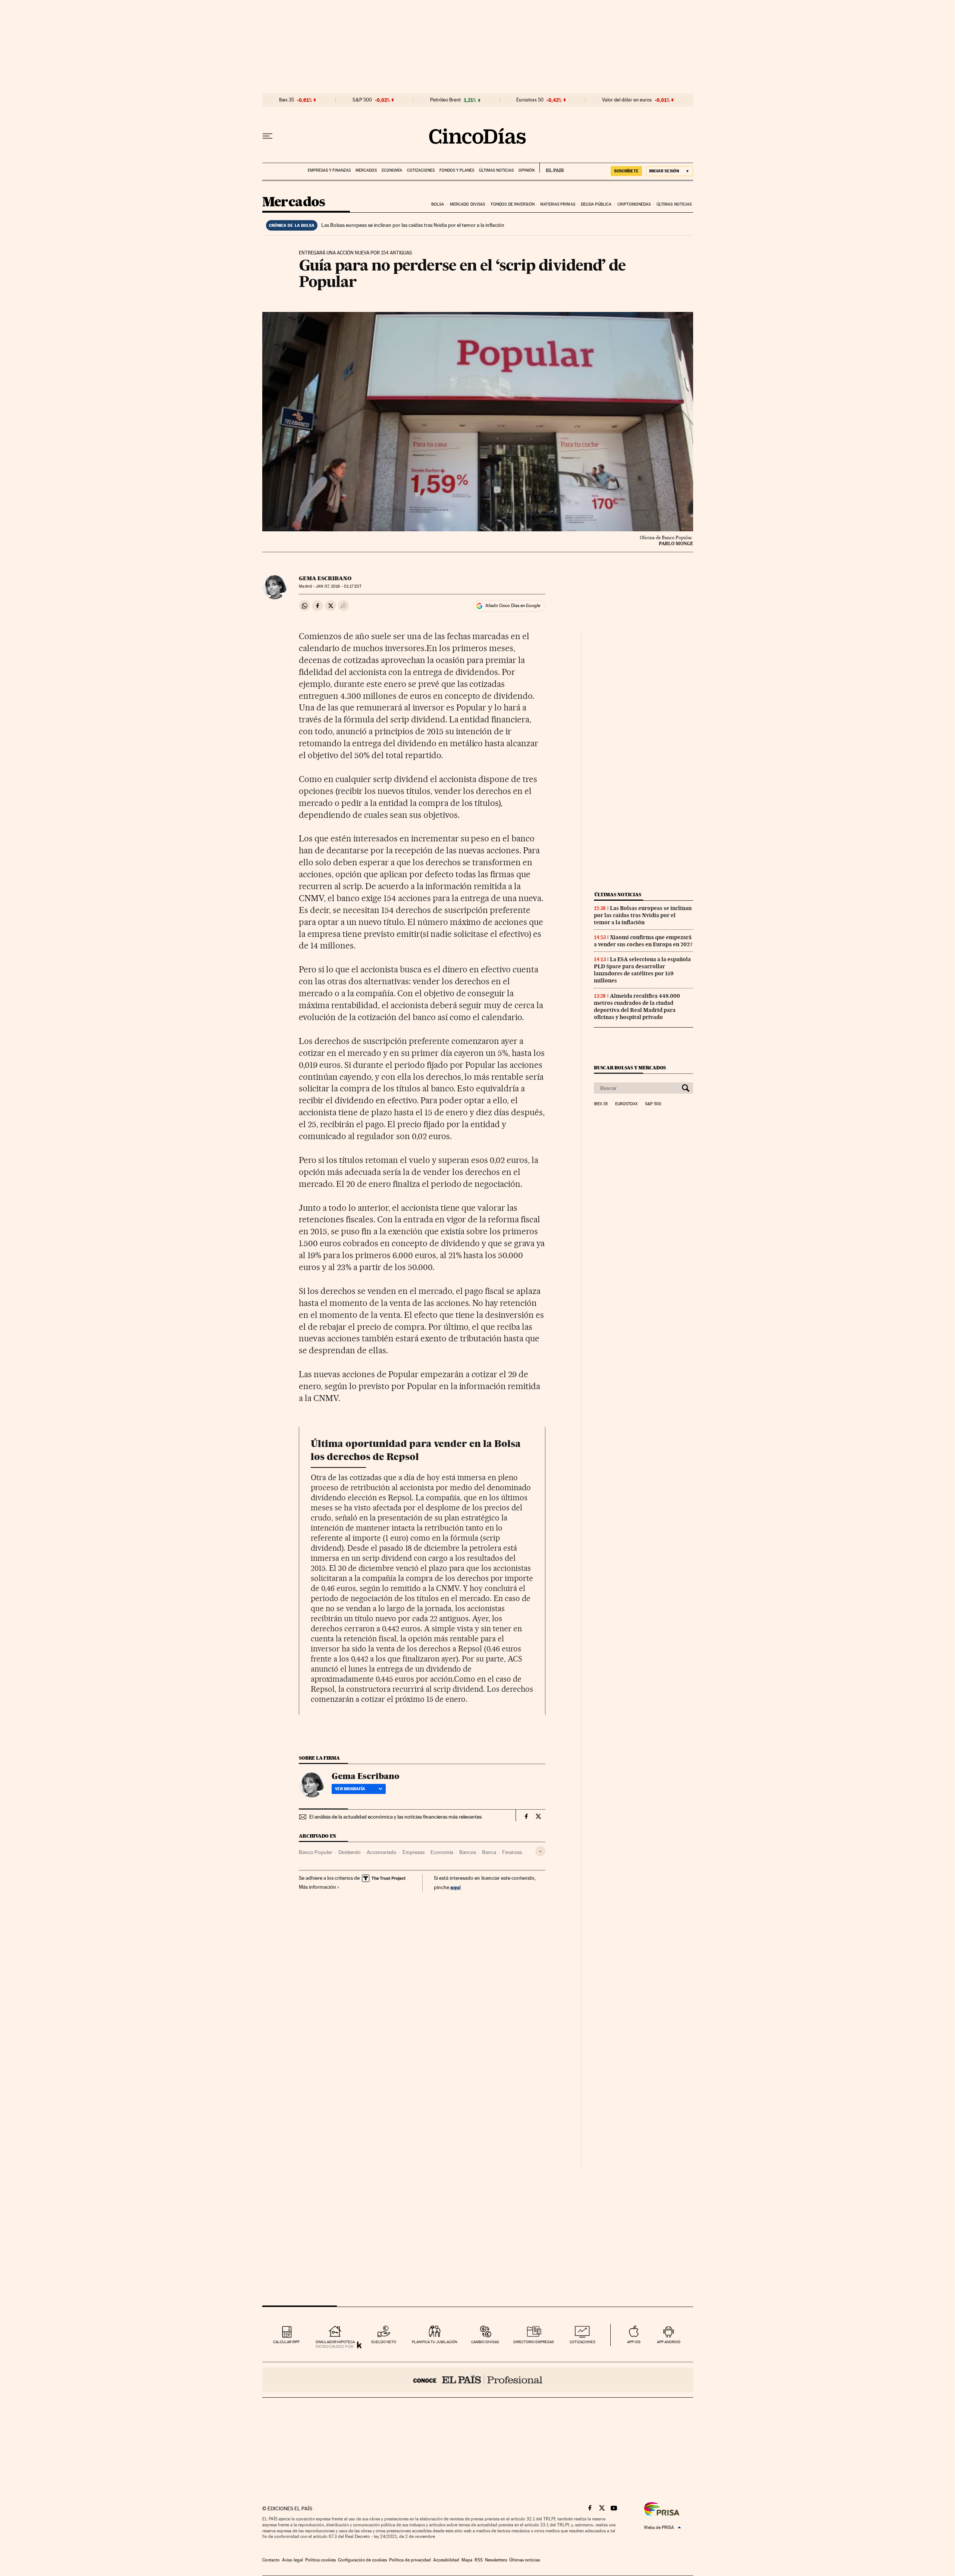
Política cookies (320, 2560)
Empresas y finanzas (329, 170)
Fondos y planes (457, 170)
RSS (479, 2560)
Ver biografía (350, 1789)
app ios (634, 2342)
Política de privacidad (410, 2560)
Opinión (527, 170)
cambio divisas (485, 2342)
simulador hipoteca (335, 2342)
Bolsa (438, 204)
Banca (489, 1852)
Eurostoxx (626, 1104)
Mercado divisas (468, 204)
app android (669, 2342)
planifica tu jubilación (435, 2342)
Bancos (468, 1852)
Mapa (467, 2560)
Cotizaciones (421, 170)
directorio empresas (534, 2342)
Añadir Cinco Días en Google (513, 606)
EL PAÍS (552, 168)
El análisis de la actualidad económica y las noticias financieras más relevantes (395, 1817)
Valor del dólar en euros (627, 100)
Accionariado (382, 1852)
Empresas (414, 1852)
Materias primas (558, 204)
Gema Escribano (325, 578)
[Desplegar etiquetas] (540, 1851)
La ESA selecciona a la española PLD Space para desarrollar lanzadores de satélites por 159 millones (642, 970)
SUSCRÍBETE (626, 171)
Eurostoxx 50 (530, 100)
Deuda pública (596, 204)
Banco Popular (316, 1852)
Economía (392, 170)
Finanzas (512, 1852)
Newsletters (496, 2560)
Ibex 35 (286, 100)
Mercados (366, 170)
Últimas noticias (496, 170)
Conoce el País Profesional (478, 2380)
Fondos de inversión (513, 204)
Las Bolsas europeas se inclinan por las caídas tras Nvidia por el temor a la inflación (413, 225)
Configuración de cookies (362, 2560)
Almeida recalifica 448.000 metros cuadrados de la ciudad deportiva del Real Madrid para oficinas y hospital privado (637, 1006)
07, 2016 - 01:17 (338, 586)
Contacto (271, 2560)
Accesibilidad (446, 2560)
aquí (455, 1887)
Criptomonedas (634, 204)
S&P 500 (362, 100)
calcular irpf (286, 2342)
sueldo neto (384, 2342)
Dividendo (350, 1852)
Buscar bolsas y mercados (630, 1068)
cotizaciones (583, 2342)
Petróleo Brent (445, 100)
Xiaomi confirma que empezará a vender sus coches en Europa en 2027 (643, 941)
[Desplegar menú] (267, 136)
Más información (317, 1887)
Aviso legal (292, 2560)
